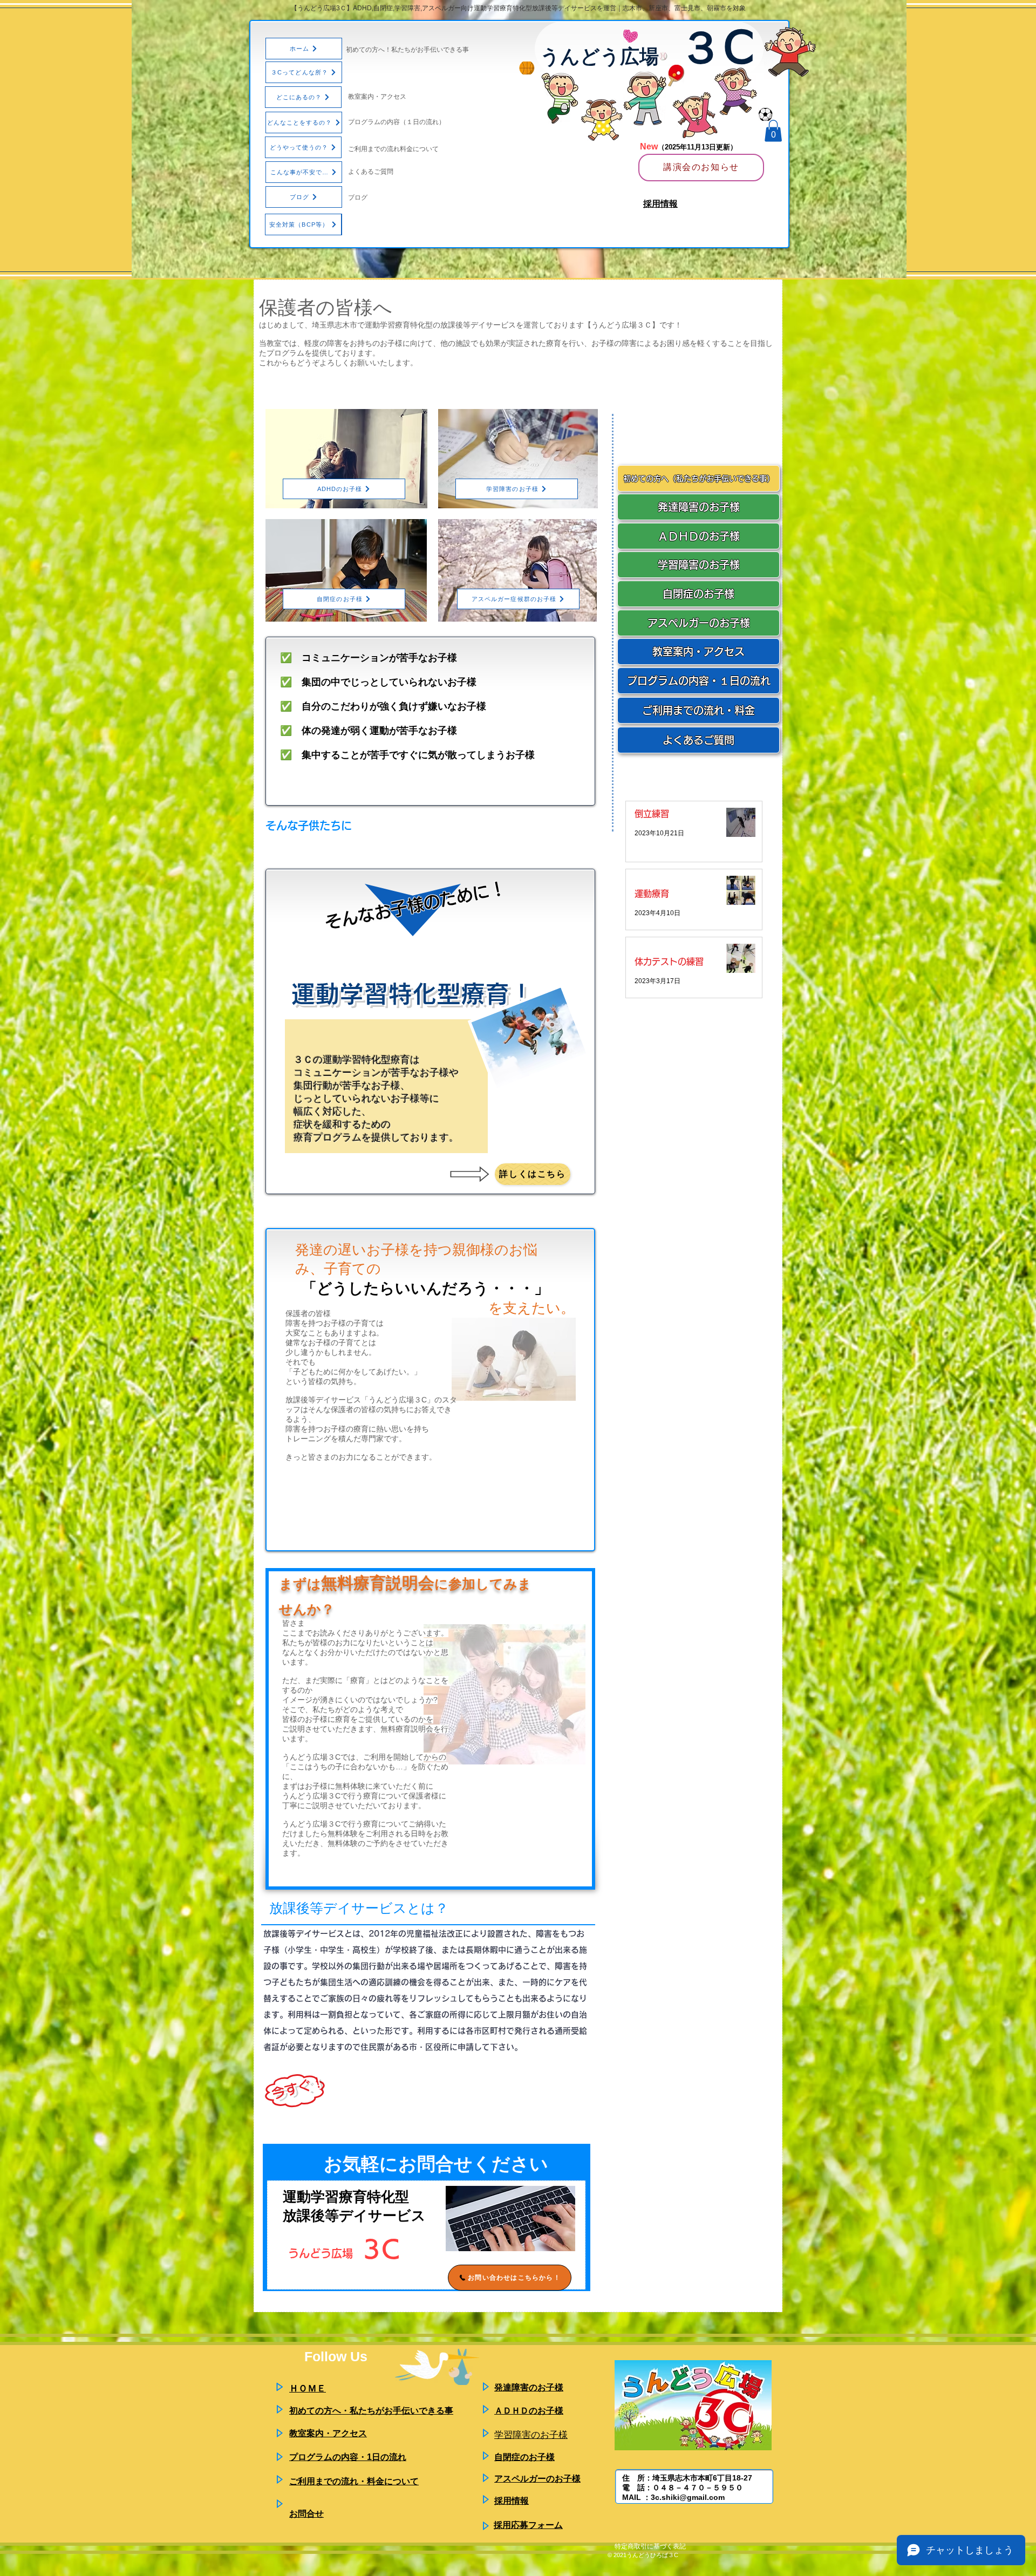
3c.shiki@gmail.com (688, 2497)
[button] (773, 131)
